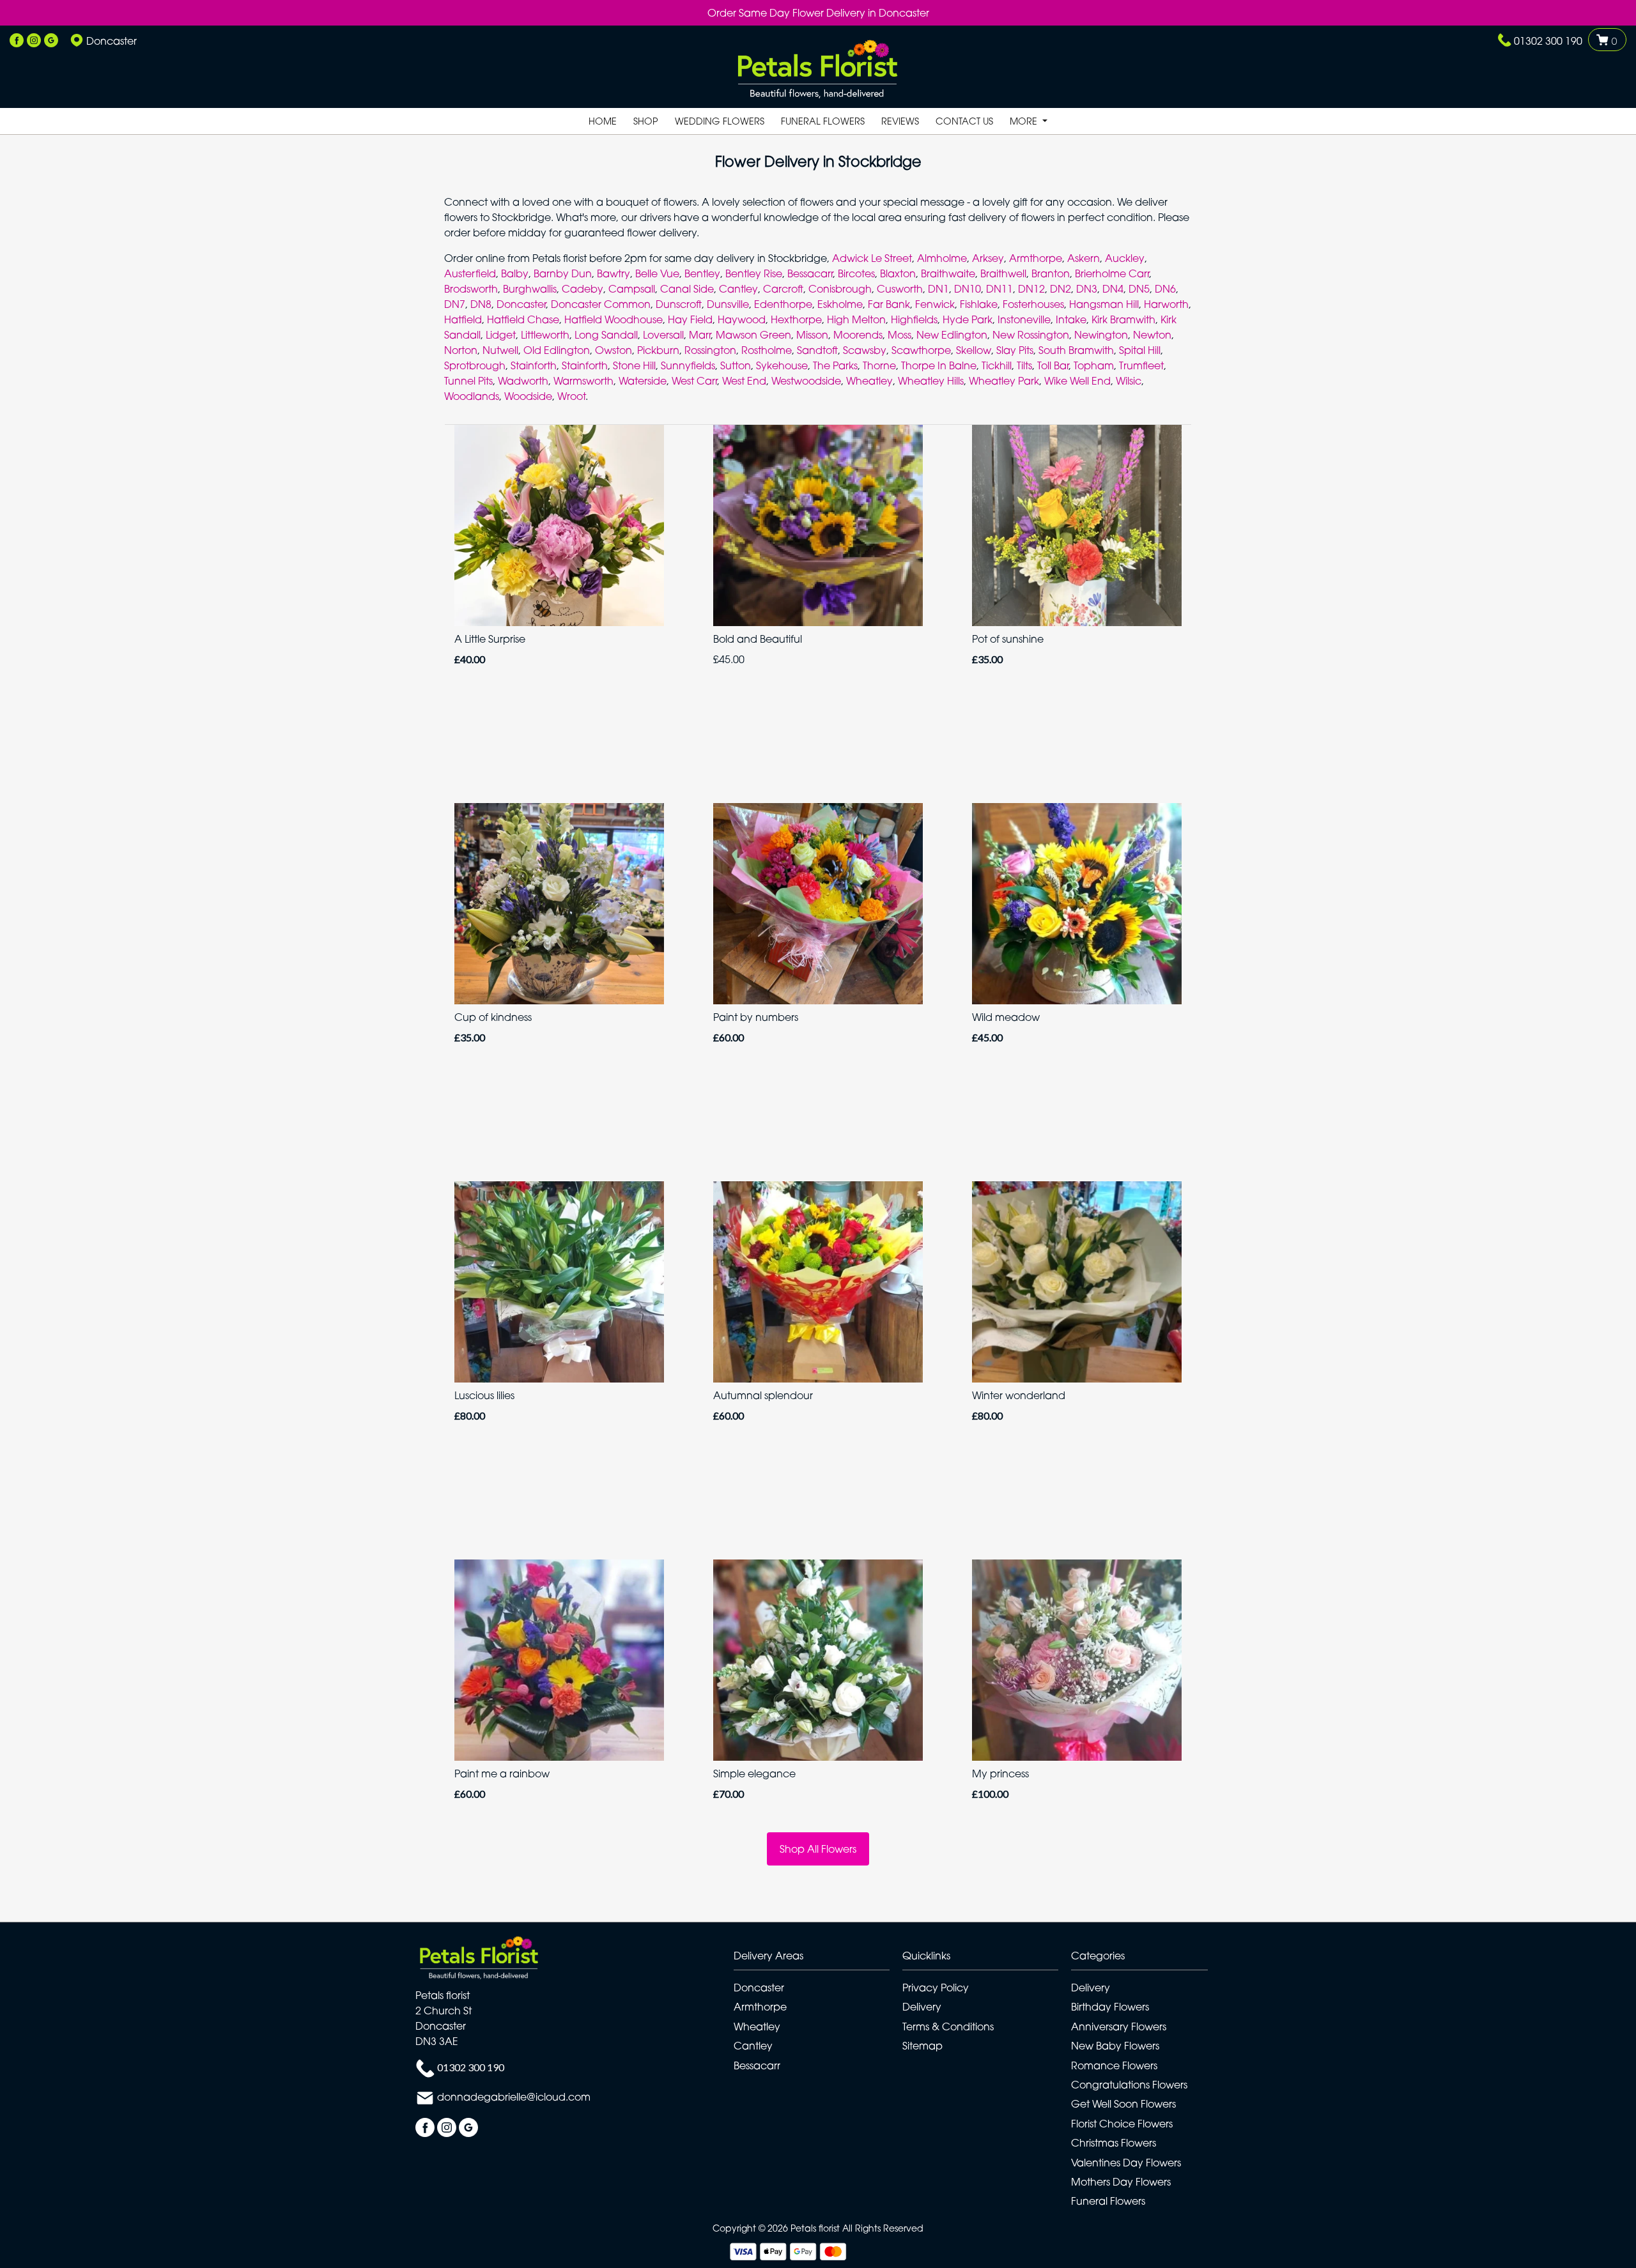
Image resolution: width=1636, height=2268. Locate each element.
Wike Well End (1077, 381)
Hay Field (690, 319)
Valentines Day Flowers (1126, 2163)
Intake (1071, 319)
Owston (613, 350)
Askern (1084, 258)
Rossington (710, 350)
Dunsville (728, 304)
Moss (899, 335)
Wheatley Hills (931, 381)
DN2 (1061, 289)
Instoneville (1024, 319)
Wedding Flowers (720, 121)
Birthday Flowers (1110, 2007)
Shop (646, 121)
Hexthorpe (796, 319)
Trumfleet (1141, 365)
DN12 (1031, 289)
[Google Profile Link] (51, 41)
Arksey (988, 258)
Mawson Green (753, 335)
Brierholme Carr (1112, 273)
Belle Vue (657, 273)
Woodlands (472, 396)
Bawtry (613, 273)
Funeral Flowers (823, 121)
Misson (812, 335)
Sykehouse (782, 365)
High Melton (856, 319)
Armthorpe (1036, 258)
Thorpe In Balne (939, 365)
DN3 (1087, 289)
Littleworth (545, 335)
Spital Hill (1140, 350)
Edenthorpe (783, 304)
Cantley (738, 289)
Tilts (1024, 365)
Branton (1051, 273)
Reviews (900, 121)
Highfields (914, 319)
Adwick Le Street (872, 258)
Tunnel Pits (468, 381)
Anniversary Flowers (1119, 2027)
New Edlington (952, 335)
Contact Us (964, 121)
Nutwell (500, 350)
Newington (1101, 335)
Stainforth (534, 365)
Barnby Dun (563, 273)
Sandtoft (817, 350)
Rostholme (767, 350)
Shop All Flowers (818, 1849)
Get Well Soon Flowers (1123, 2104)
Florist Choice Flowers (1122, 2124)
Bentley (702, 273)
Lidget (501, 335)
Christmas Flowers (1114, 2143)
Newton (1152, 335)
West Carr (694, 381)
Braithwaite (948, 273)
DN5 (1139, 289)
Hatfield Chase (523, 319)
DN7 (455, 304)
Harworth (1166, 304)
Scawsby (865, 350)
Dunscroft (679, 304)
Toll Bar (1053, 365)
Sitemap (922, 2046)
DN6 (1165, 289)
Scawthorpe (921, 350)
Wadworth (523, 381)
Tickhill (997, 365)
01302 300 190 (1548, 41)
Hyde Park (968, 319)
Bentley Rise (754, 273)
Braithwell (1003, 273)
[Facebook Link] (17, 41)
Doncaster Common (601, 304)
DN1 (938, 289)
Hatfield (463, 319)
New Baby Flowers (1115, 2046)
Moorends (858, 335)
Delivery (922, 2007)
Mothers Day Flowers (1121, 2182)
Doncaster (521, 304)
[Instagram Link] (34, 41)
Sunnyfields (688, 365)
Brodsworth (471, 289)
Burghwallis (530, 289)
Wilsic (1129, 381)
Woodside (528, 396)
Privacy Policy (936, 1988)
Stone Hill (634, 365)
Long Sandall (606, 335)
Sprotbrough (475, 365)
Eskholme (840, 304)
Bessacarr (810, 273)
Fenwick (935, 304)
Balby (515, 273)
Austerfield (470, 273)
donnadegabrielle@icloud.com (514, 2097)
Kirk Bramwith (1123, 319)
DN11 (999, 289)
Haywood (742, 319)
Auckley (1125, 258)
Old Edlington (557, 350)
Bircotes (856, 273)
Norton (461, 350)
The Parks (835, 365)
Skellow (974, 350)
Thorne (879, 365)
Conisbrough (840, 289)
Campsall (632, 289)
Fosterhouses (1033, 304)
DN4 (1113, 289)
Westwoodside (806, 381)
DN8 (481, 304)
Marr (700, 335)
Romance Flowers (1114, 2065)
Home (603, 121)
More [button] (1025, 121)
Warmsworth (583, 381)
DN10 (968, 289)
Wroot (571, 396)
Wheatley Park (1004, 381)
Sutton (736, 365)
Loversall (663, 335)
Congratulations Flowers (1129, 2085)
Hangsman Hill (1104, 304)
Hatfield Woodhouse (613, 319)
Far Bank (889, 304)
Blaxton (898, 273)
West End (744, 381)
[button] (818, 1959)
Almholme (942, 258)
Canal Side (687, 289)
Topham (1094, 365)
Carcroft (783, 289)
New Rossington (1031, 335)
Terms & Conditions (948, 2027)
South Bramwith (1076, 350)
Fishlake (979, 304)
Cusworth (900, 289)
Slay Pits (1015, 350)
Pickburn (658, 350)
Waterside (643, 381)
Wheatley (869, 381)
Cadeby (583, 289)
